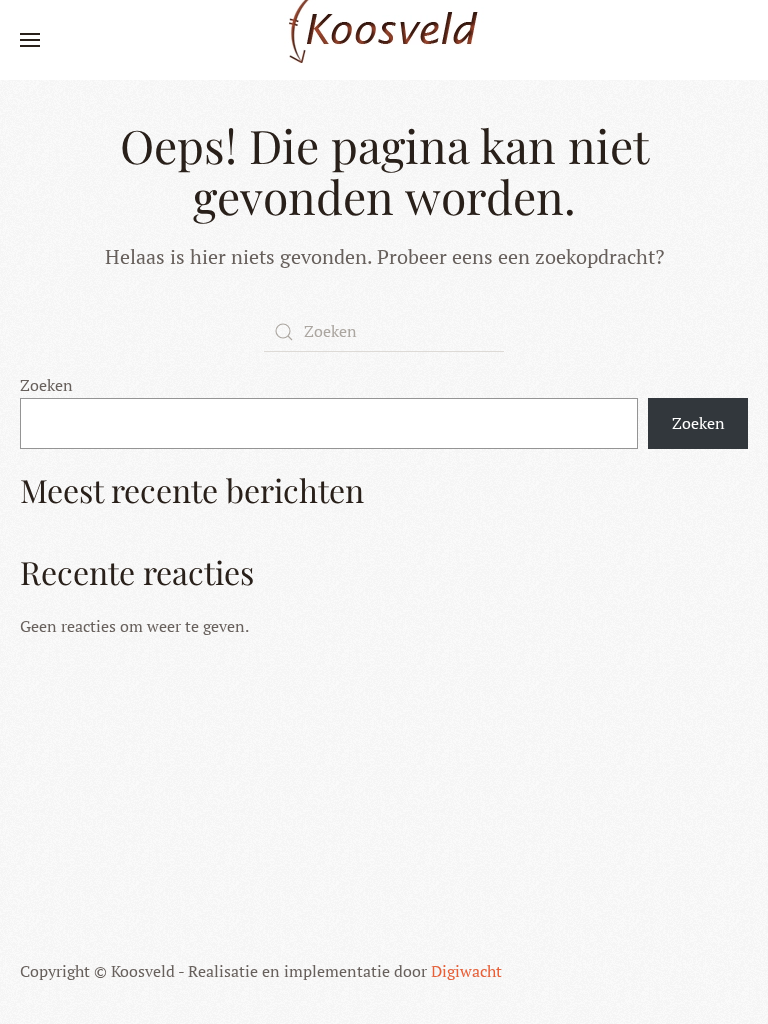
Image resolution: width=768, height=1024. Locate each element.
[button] (30, 40)
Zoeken (46, 385)
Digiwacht (466, 971)
